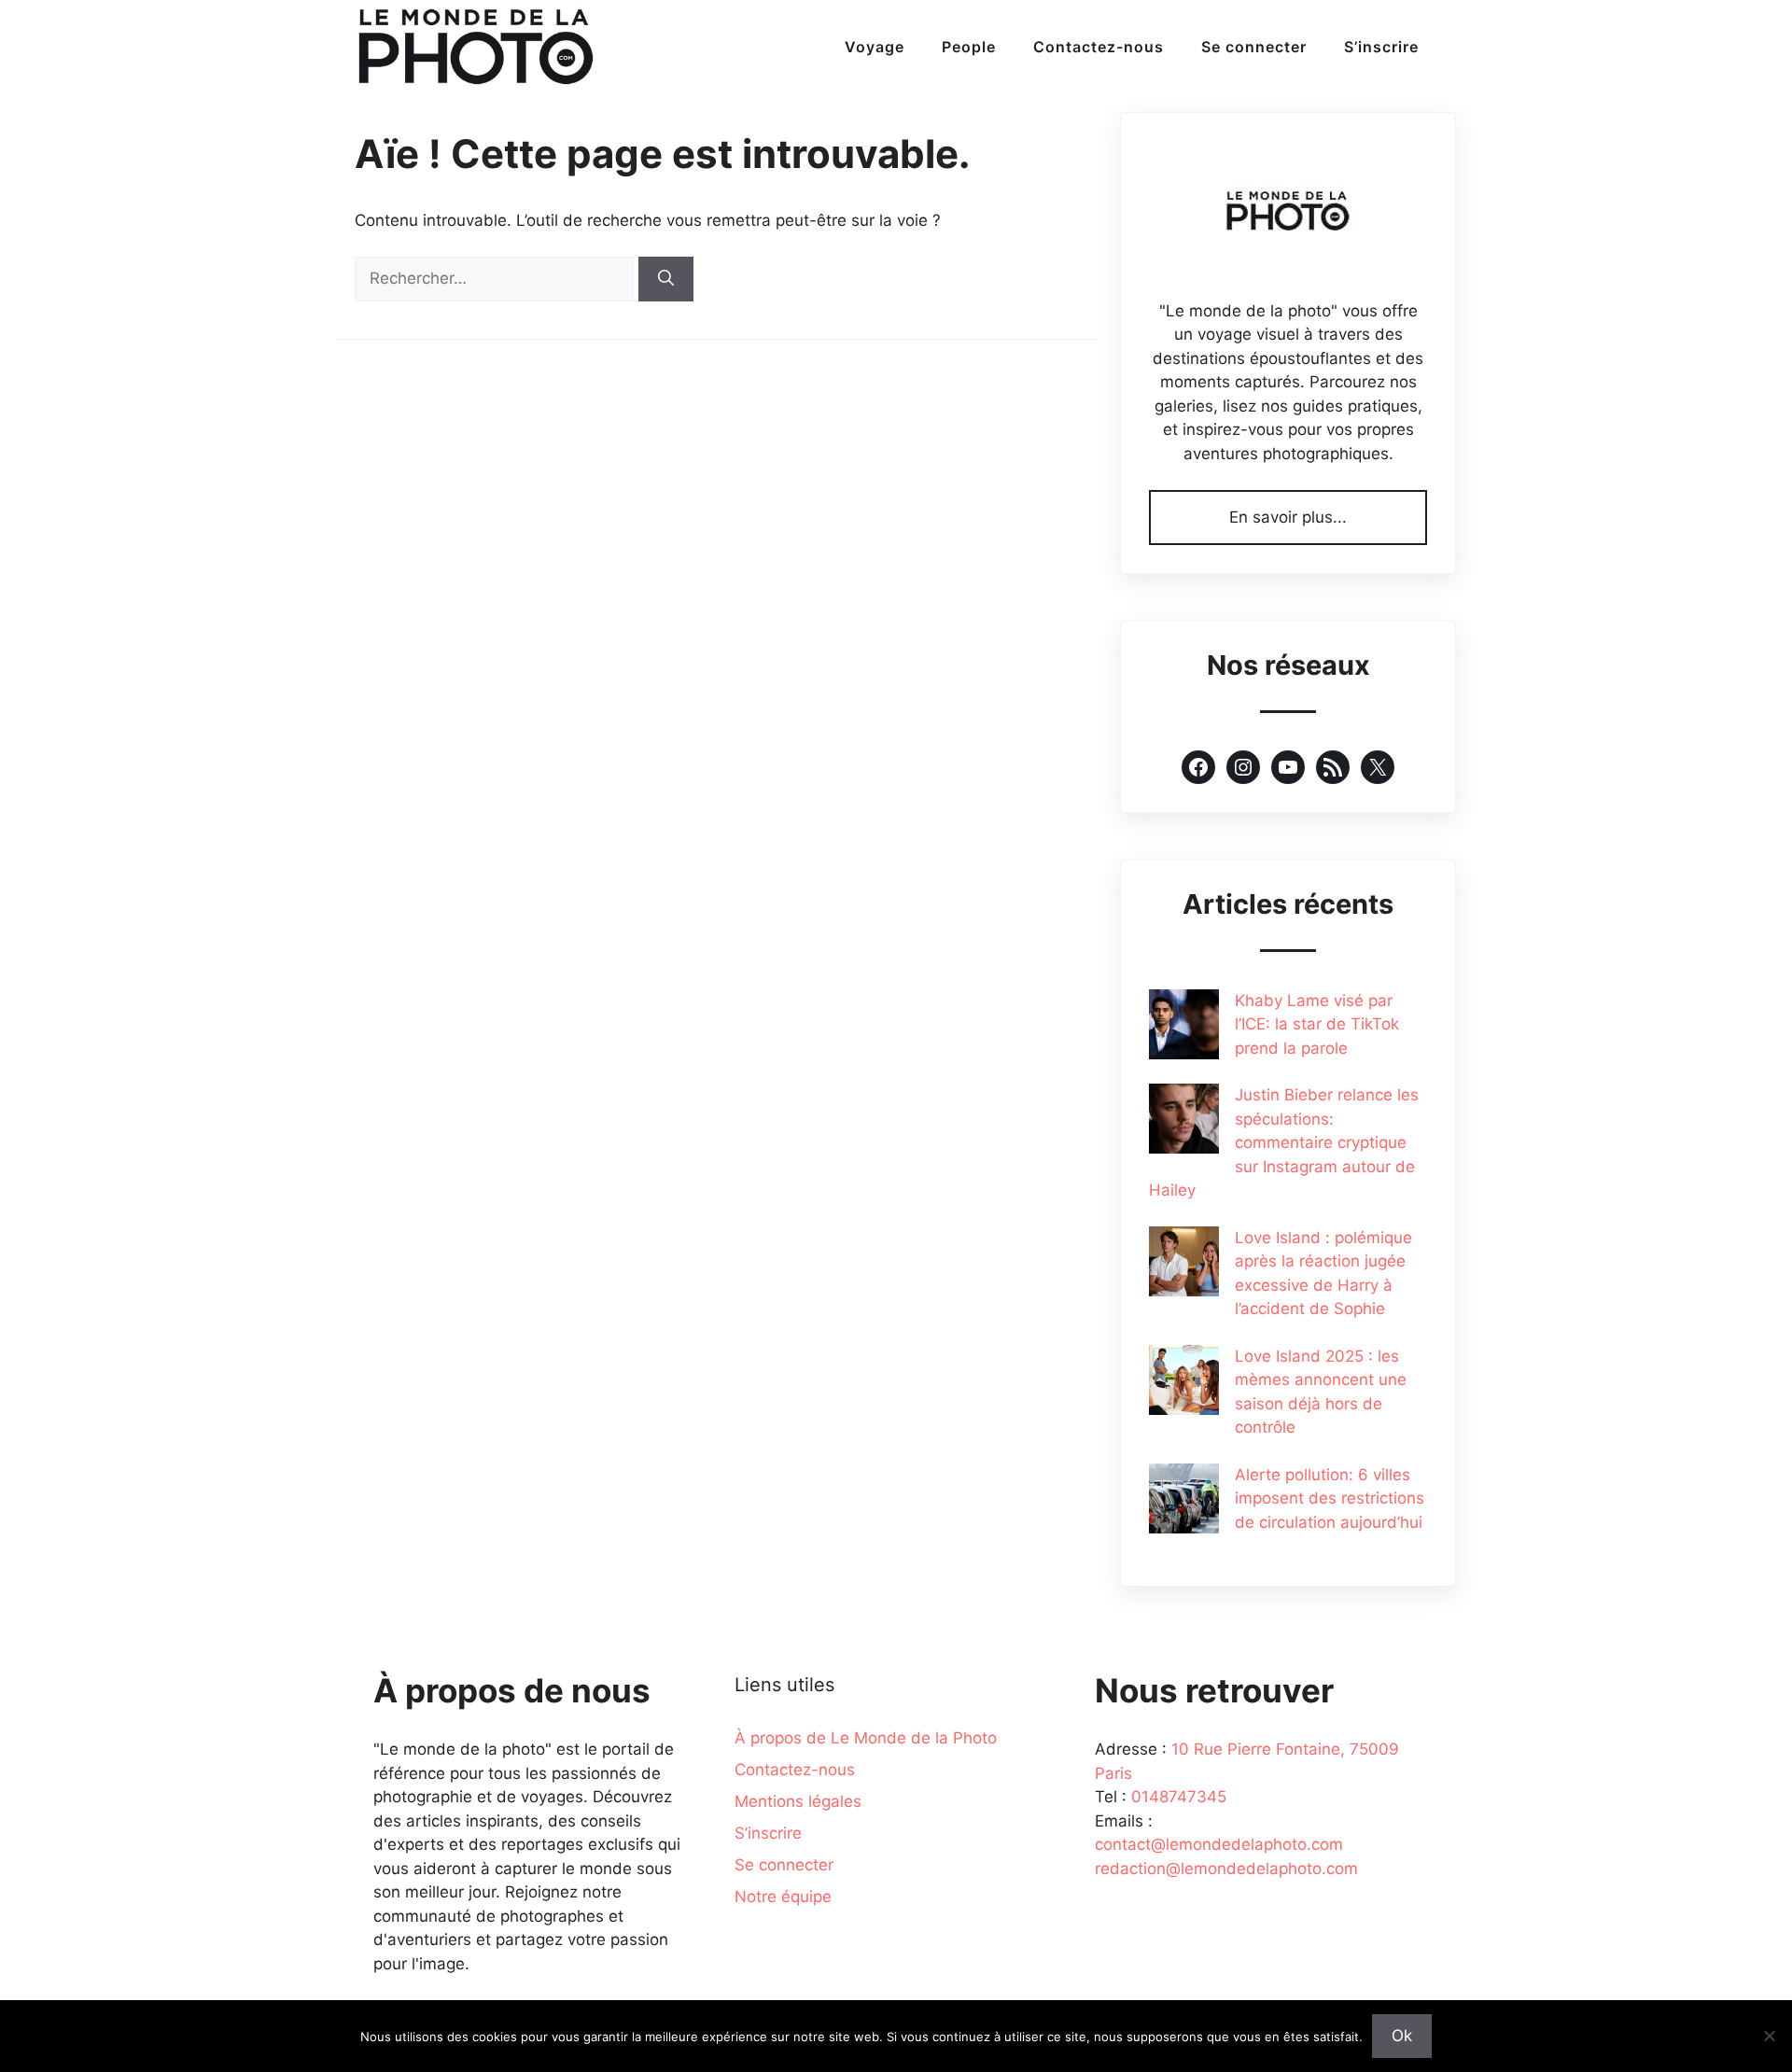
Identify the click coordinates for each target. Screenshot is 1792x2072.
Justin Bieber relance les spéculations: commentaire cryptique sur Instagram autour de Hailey (1284, 1142)
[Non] (1769, 2036)
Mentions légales (798, 1801)
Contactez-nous (1099, 47)
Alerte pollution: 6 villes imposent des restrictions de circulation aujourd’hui (1330, 1498)
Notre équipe (783, 1897)
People (969, 47)
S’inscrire (1381, 47)
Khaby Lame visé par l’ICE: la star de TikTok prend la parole (1317, 1024)
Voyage (875, 47)
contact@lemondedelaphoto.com (1219, 1844)
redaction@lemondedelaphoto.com (1226, 1869)
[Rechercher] (666, 279)
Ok (1402, 2036)
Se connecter (1254, 47)
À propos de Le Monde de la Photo (866, 1738)
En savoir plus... (1288, 517)
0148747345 (1179, 1797)
